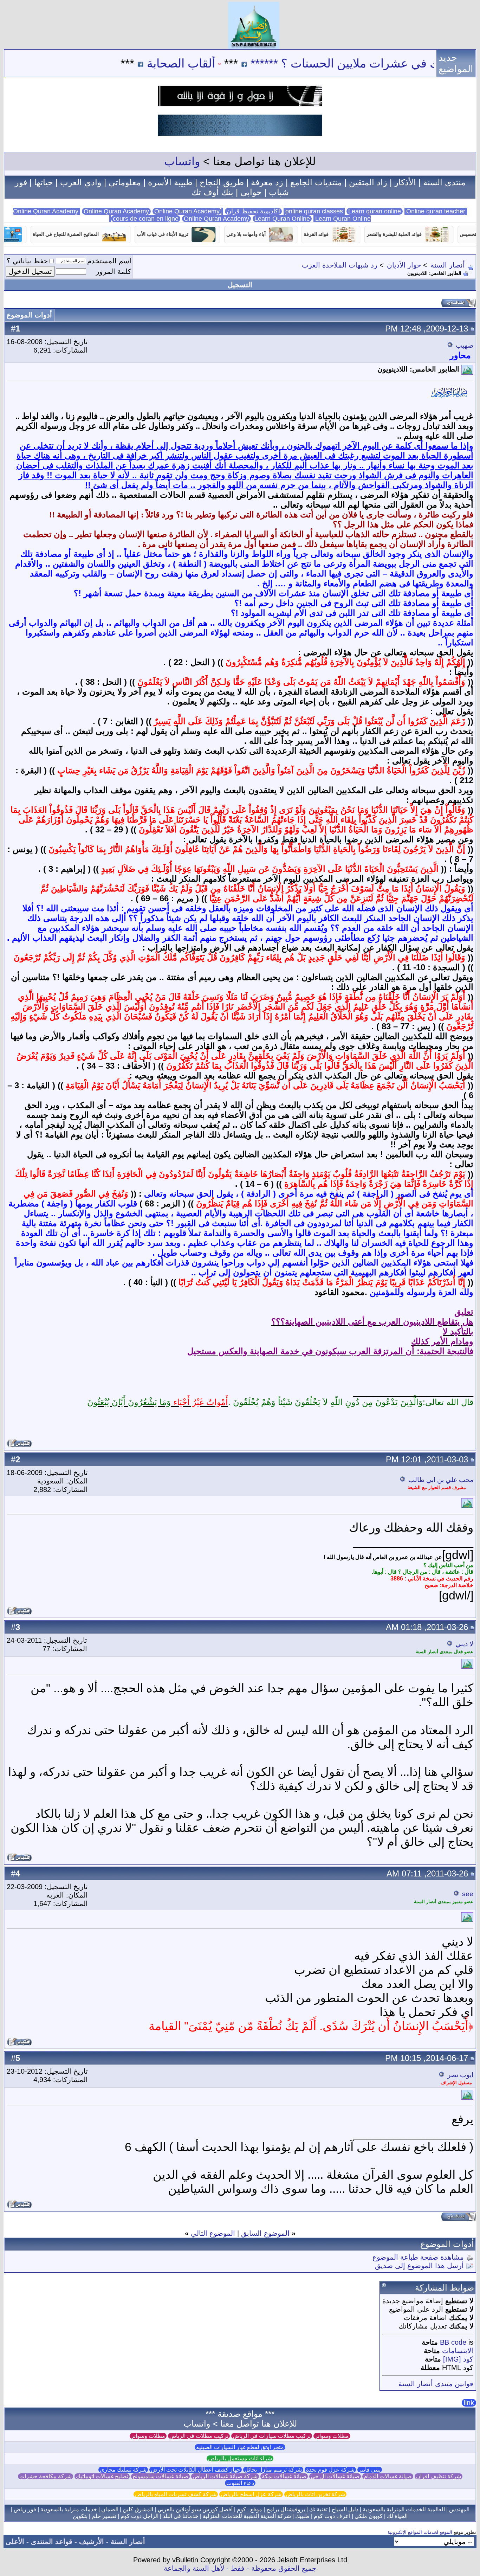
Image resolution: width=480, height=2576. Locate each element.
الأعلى (15, 2542)
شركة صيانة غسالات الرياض (225, 2476)
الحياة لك (397, 2516)
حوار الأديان (404, 265)
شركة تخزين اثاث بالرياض (315, 2494)
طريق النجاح (222, 182)
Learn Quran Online (282, 219)
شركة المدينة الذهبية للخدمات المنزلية (247, 2516)
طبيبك (302, 2516)
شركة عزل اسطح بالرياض (251, 2494)
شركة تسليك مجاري (123, 2470)
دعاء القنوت (240, 2483)
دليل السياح (345, 2509)
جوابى (251, 192)
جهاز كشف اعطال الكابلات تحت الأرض (196, 2470)
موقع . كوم (249, 2509)
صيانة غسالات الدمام (388, 2476)
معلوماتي (125, 182)
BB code (453, 2342)
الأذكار (405, 182)
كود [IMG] (458, 2359)
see (468, 1894)
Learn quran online (375, 211)
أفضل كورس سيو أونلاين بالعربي (195, 2509)
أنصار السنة (448, 265)
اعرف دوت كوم (332, 2516)
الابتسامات (458, 2351)
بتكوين (80, 2516)
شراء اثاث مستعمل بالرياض (240, 2458)
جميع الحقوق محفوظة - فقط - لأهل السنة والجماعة (240, 2568)
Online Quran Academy (116, 211)
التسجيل (240, 285)
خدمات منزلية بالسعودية (69, 2509)
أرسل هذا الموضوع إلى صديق (419, 2266)
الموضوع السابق (265, 2233)
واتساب (182, 161)
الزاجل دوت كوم (140, 2516)
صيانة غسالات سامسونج (160, 2476)
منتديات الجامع (316, 182)
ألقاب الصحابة (245, 63)
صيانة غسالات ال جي (335, 2476)
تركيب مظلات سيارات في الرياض (272, 2436)
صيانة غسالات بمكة (284, 2476)
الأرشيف (92, 2542)
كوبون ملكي (369, 2516)
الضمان (110, 2509)
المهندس (459, 2509)
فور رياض (25, 2509)
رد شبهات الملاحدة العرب (340, 265)
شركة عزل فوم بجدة (330, 2470)
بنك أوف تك (212, 192)
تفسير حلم (104, 2516)
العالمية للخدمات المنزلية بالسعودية (404, 2509)
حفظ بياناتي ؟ (27, 261)
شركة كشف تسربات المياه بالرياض (176, 2494)
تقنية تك (318, 2509)
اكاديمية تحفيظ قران (253, 211)
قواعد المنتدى (52, 2542)
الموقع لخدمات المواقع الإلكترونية (420, 2532)
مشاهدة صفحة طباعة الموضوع (418, 2257)
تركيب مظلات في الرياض (199, 2436)
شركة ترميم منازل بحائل (273, 2470)
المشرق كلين (138, 2509)
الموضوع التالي (213, 2233)
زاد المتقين (368, 182)
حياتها (44, 182)
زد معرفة (267, 182)
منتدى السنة (444, 182)
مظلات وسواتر (332, 2436)
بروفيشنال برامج (286, 2509)
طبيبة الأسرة (170, 182)
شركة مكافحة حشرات (46, 2476)
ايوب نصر (460, 2075)
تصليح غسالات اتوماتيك (102, 2476)
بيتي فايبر (370, 2470)
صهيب (465, 345)
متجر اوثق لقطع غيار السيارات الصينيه (240, 2447)
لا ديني (464, 1644)
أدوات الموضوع (29, 315)
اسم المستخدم (109, 261)
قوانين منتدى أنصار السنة (436, 2384)
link (469, 2403)
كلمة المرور (114, 271)
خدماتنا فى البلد (181, 2516)
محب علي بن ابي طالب (441, 1480)
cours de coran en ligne (146, 219)
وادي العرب (81, 182)
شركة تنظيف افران (439, 2476)
